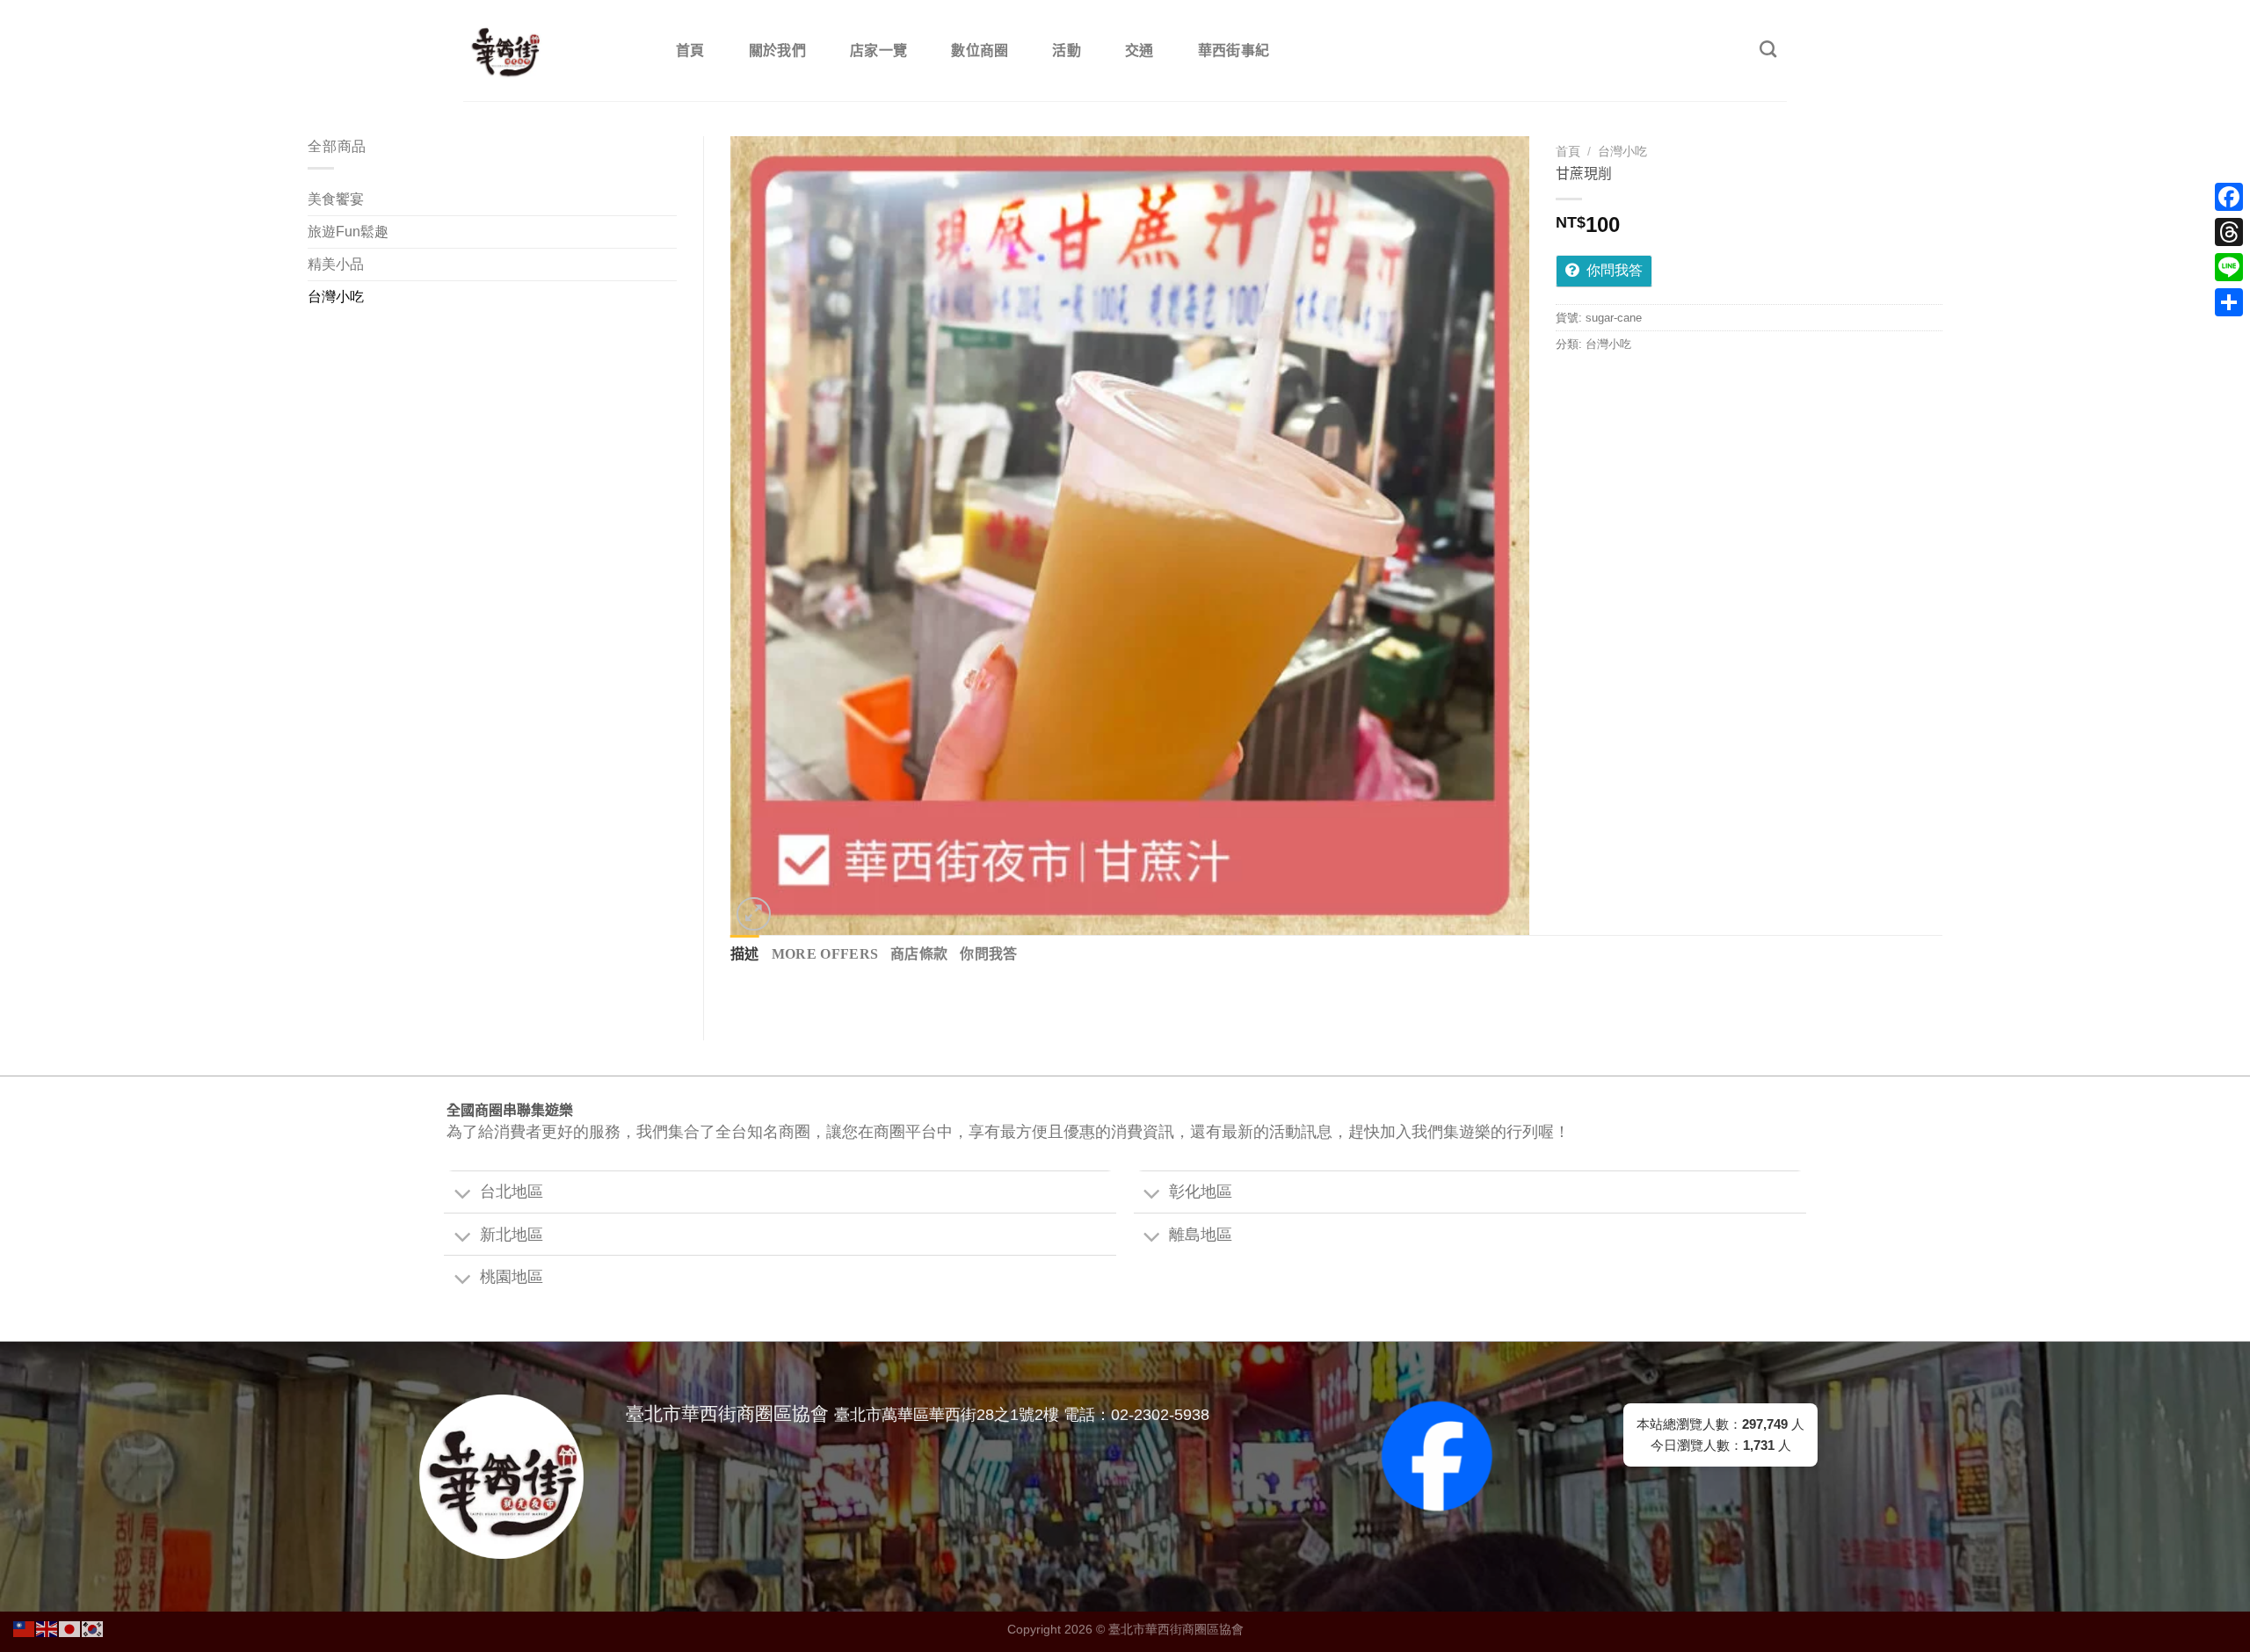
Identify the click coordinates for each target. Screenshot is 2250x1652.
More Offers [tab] (825, 954)
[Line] (2229, 267)
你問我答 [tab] (988, 954)
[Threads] (2229, 232)
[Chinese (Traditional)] (25, 1628)
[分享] (2229, 302)
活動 (1067, 51)
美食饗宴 (336, 199)
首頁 (690, 51)
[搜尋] (1768, 49)
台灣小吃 (336, 297)
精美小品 (336, 264)
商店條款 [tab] (919, 954)
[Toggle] (461, 1195)
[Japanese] (70, 1628)
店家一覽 (878, 51)
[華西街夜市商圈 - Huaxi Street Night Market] (551, 51)
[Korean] (93, 1628)
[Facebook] (2229, 197)
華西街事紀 (1234, 51)
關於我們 (777, 51)
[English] (47, 1628)
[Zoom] (754, 914)
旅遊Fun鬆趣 (348, 232)
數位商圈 (980, 51)
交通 (1140, 51)
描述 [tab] (745, 954)
